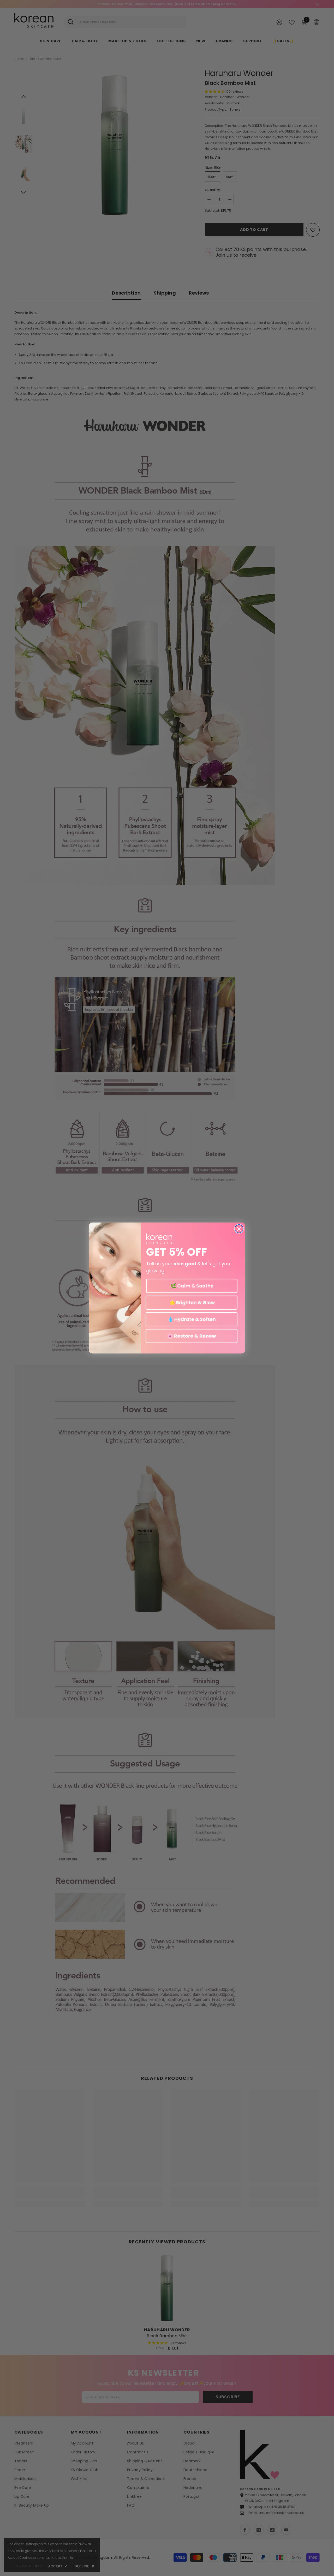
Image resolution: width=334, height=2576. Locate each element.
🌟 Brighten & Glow (192, 1302)
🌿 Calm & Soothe (192, 1286)
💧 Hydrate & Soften (192, 1319)
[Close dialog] (239, 1229)
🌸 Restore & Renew (192, 1336)
